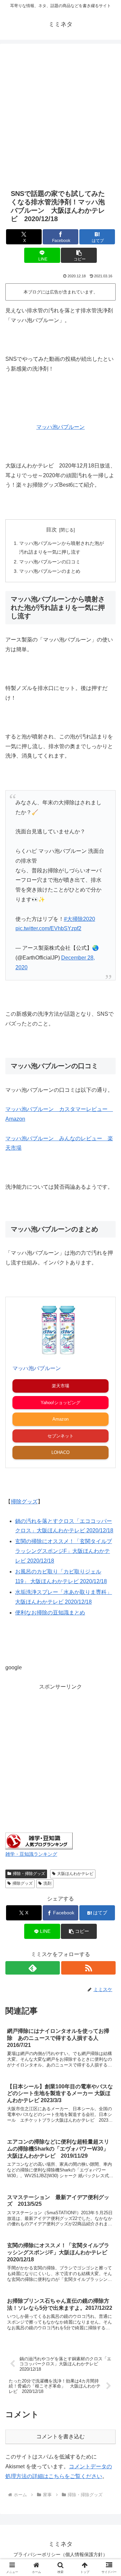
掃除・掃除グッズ (29, 1874)
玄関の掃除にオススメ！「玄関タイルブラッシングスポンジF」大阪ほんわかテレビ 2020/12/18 (64, 1551)
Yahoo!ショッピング (61, 1403)
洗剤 (47, 1883)
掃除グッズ (23, 1883)
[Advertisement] (61, 115)
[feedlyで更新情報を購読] (33, 1968)
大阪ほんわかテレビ (75, 1874)
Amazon (61, 1419)
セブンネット (61, 1436)
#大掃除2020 (79, 919)
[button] (79, 255)
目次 (51, 530)
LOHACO (61, 1452)
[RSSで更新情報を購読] (88, 1968)
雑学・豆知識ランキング (31, 1854)
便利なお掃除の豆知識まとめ (50, 1613)
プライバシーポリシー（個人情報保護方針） (61, 2554)
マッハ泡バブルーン (61, 427)
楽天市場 (61, 1386)
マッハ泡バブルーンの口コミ (50, 562)
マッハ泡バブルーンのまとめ (50, 571)
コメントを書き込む (61, 2436)
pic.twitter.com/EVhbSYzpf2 (48, 928)
